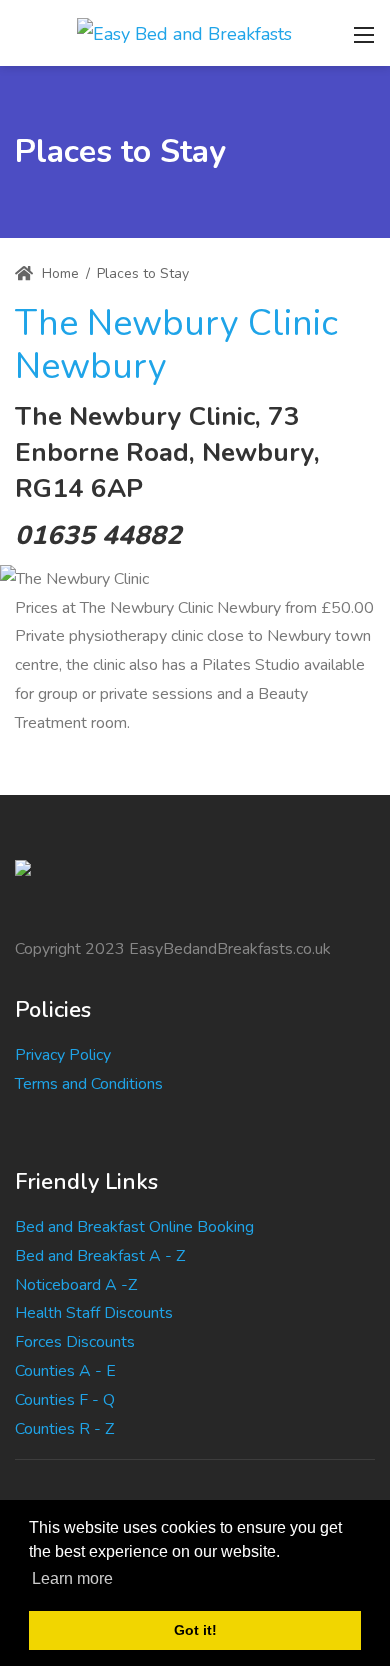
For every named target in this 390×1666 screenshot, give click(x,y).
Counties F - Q (65, 1400)
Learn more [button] (72, 1578)
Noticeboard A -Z (76, 1285)
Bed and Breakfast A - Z (100, 1256)
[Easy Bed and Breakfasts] (184, 32)
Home (58, 273)
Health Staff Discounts (94, 1313)
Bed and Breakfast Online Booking (134, 1227)
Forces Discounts (75, 1342)
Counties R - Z (64, 1429)
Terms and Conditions (89, 1084)
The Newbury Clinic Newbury (176, 345)
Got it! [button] (195, 1630)
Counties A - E (65, 1371)
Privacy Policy (63, 1055)
